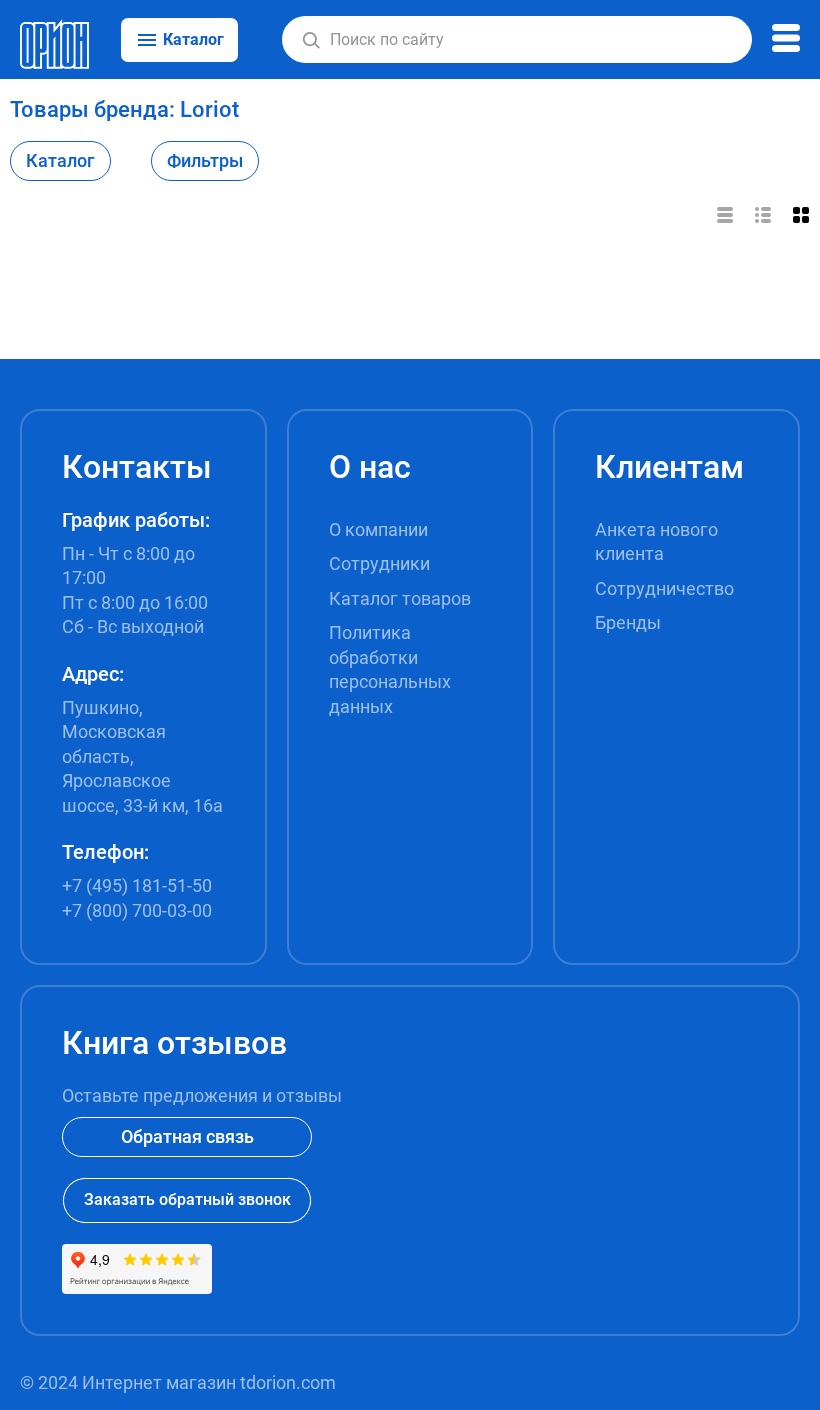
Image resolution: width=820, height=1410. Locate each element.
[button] (311, 40)
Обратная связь (187, 1136)
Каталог (60, 160)
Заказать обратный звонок (187, 1199)
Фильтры (205, 160)
